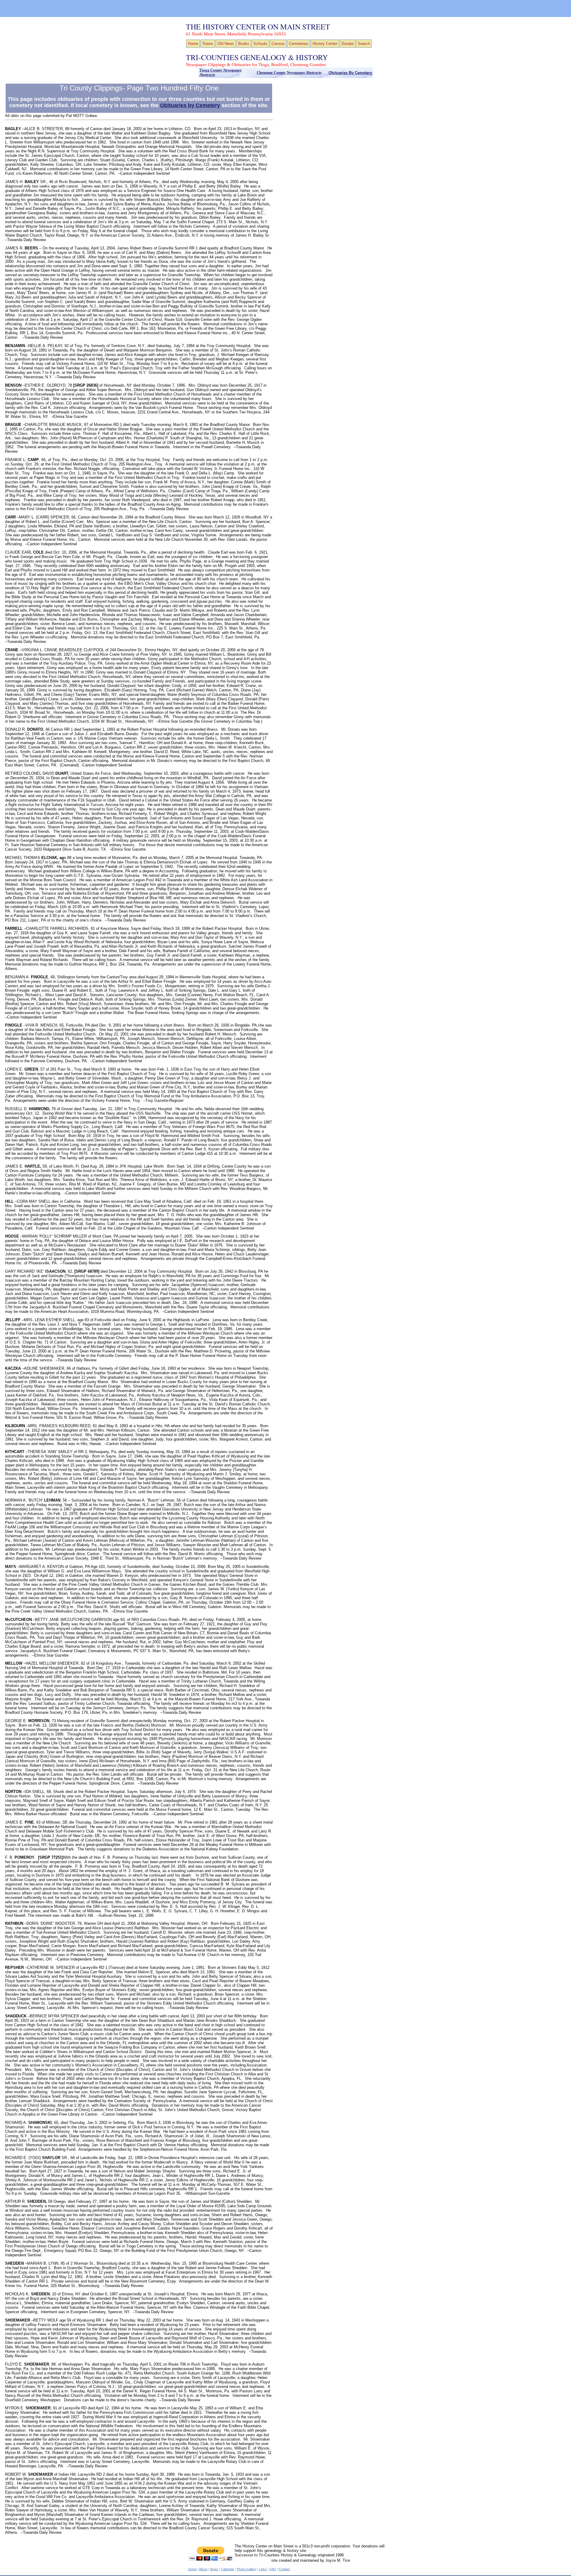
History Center (325, 44)
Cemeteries (299, 44)
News (214, 2569)
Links (263, 2569)
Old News (226, 44)
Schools (260, 44)
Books (244, 44)
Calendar (228, 2569)
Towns (208, 44)
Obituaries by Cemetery (190, 105)
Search (364, 44)
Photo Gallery (247, 2569)
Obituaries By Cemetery (350, 73)
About (203, 2569)
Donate (348, 44)
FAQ (273, 2569)
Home (193, 44)
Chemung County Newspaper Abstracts (289, 73)
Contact (284, 2569)
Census (278, 44)
